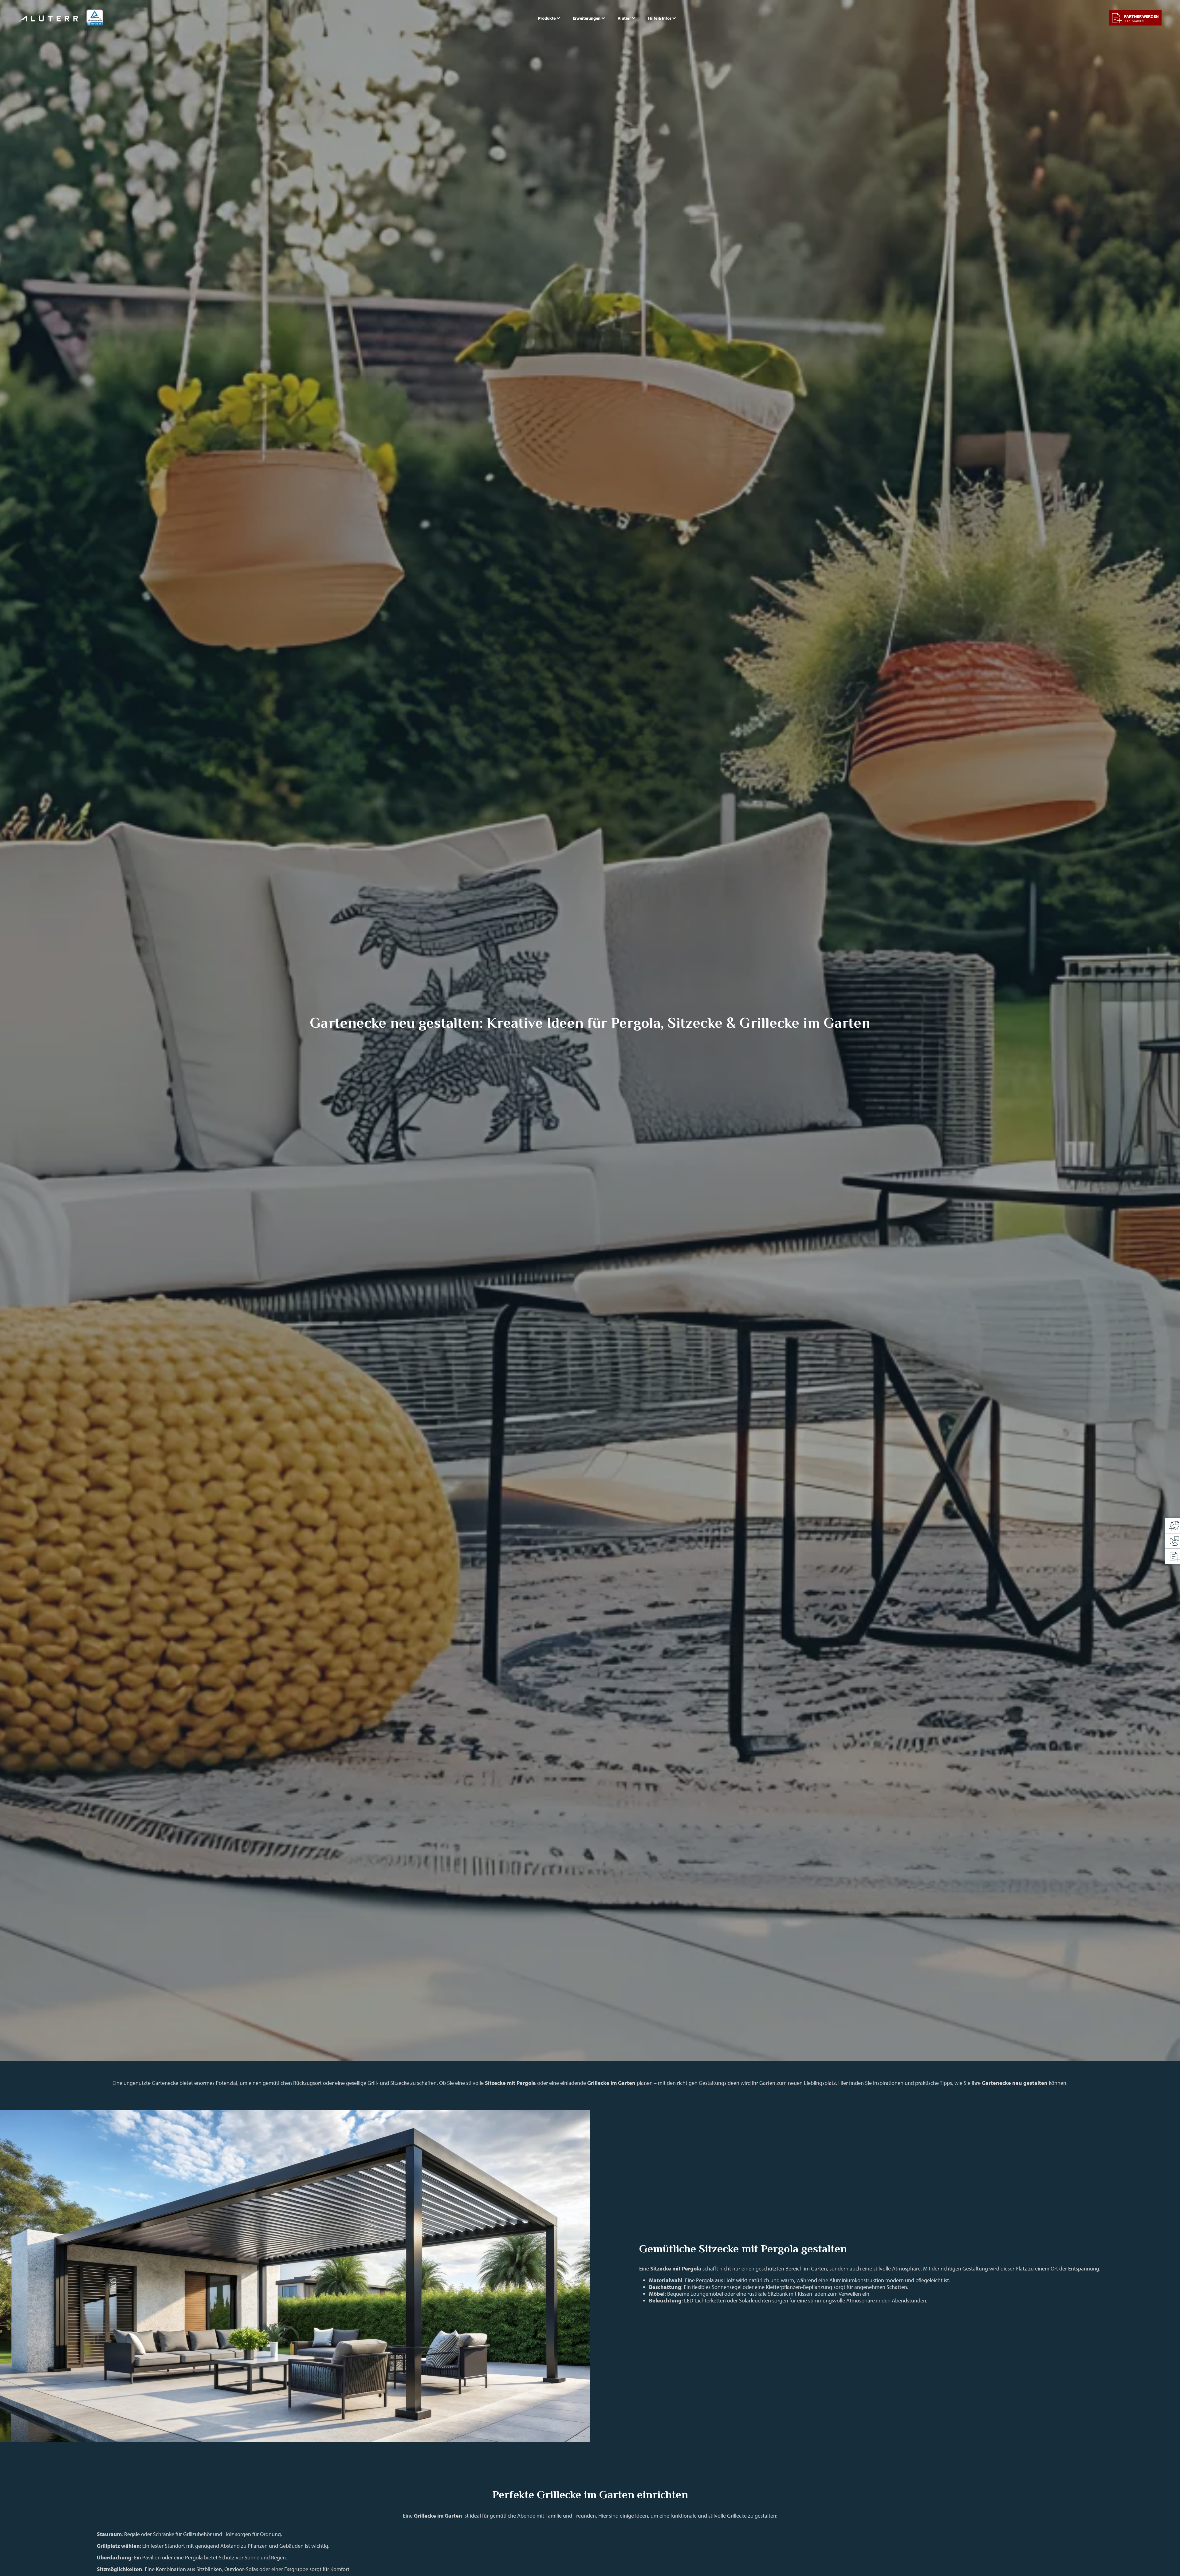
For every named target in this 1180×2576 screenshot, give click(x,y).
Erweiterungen (587, 18)
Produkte (547, 18)
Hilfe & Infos (660, 18)
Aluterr (624, 18)
